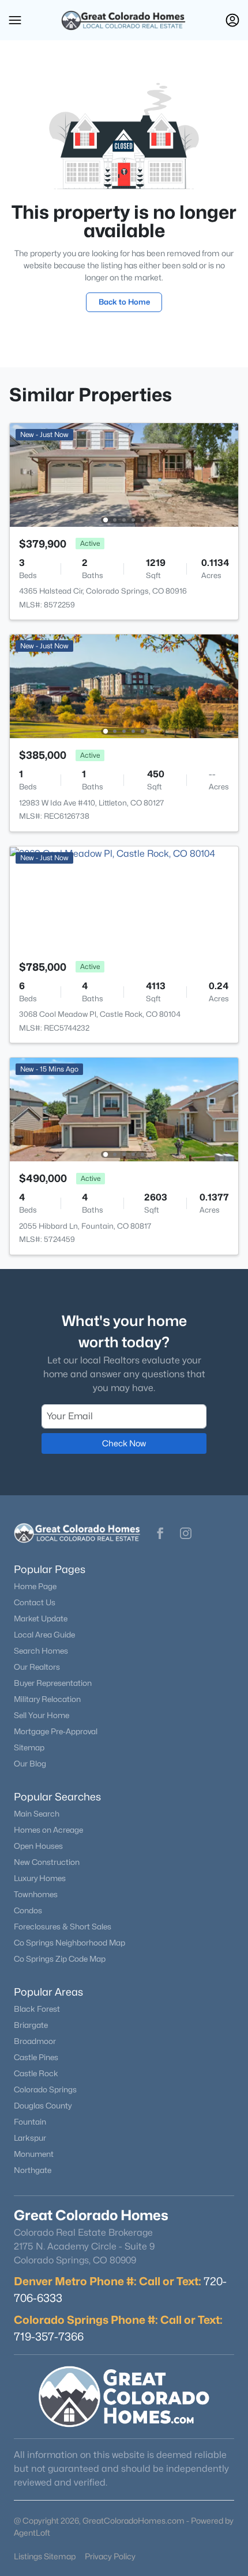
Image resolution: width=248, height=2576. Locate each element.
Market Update (41, 1618)
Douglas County (43, 2106)
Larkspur (30, 2138)
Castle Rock (36, 2073)
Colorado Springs (45, 2089)
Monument (34, 2154)
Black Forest (37, 2009)
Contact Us (35, 1602)
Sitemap (29, 1747)
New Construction (47, 1862)
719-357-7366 (49, 2336)
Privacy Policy (110, 2556)
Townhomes (36, 1894)
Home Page (35, 1586)
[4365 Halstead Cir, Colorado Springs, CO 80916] (124, 474)
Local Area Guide (44, 1635)
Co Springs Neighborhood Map (69, 1943)
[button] (15, 20)
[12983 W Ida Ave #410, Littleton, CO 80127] (124, 685)
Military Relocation (47, 1699)
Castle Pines (36, 2057)
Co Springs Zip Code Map (60, 1959)
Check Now (124, 1443)
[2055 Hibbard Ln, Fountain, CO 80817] (124, 1109)
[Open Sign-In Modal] (232, 20)
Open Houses (38, 1846)
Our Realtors (37, 1667)
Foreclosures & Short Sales (63, 1927)
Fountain (30, 2122)
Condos (28, 1910)
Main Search (37, 1814)
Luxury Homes (40, 1878)
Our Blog (30, 1764)
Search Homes (41, 1651)
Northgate (33, 2170)
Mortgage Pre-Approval (56, 1731)
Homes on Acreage (48, 1830)
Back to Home (124, 302)
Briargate (31, 2025)
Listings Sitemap (45, 2556)
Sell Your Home (42, 1715)
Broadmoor (35, 2041)
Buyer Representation (53, 1683)
